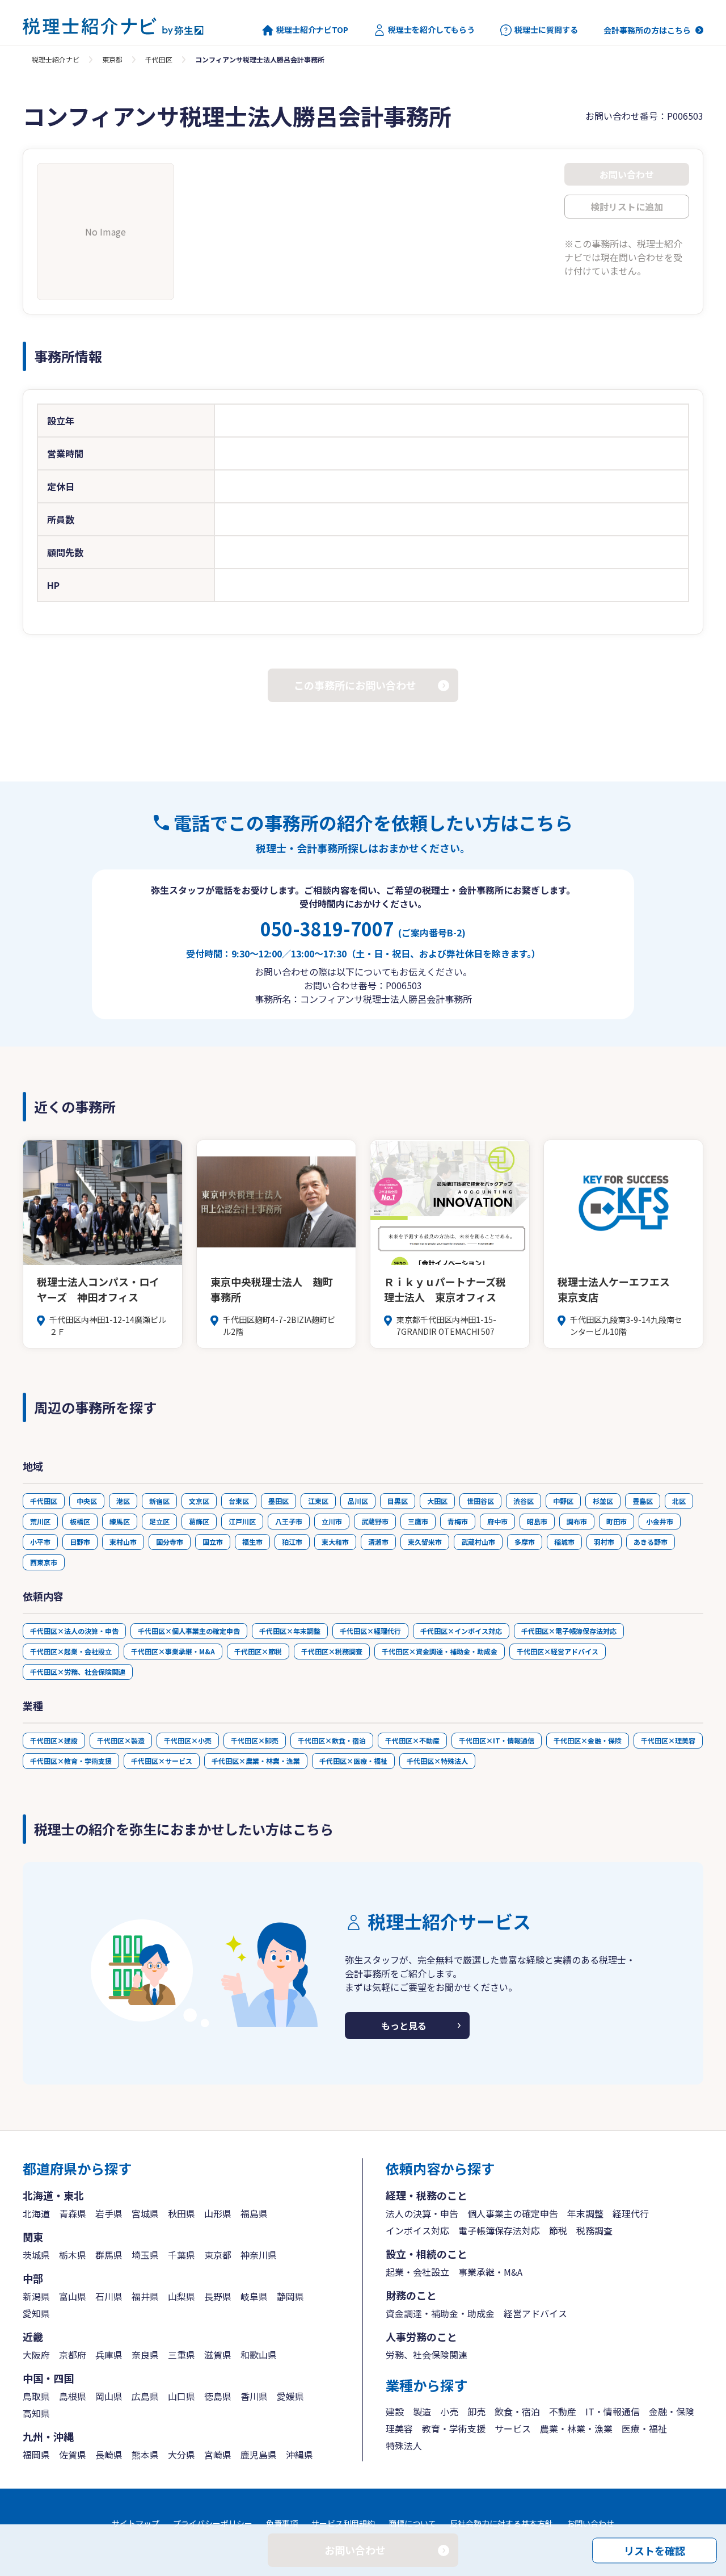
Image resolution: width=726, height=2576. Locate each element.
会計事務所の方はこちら (647, 30)
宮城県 (145, 2213)
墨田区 (278, 1501)
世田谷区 (480, 1501)
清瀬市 (378, 1542)
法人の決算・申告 (422, 2213)
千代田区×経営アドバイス (558, 1651)
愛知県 (36, 2313)
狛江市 (292, 1542)
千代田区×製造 (121, 1740)
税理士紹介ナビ (56, 59)
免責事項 (282, 2523)
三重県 (181, 2355)
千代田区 (159, 59)
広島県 (145, 2396)
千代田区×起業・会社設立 (71, 1651)
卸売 (476, 2411)
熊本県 (145, 2455)
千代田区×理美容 (668, 1740)
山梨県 (181, 2296)
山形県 (218, 2213)
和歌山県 (259, 2355)
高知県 (36, 2413)
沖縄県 (299, 2455)
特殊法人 (404, 2445)
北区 (679, 1501)
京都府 (73, 2355)
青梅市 (458, 1521)
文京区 (199, 1501)
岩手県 (109, 2213)
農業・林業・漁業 (576, 2428)
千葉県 (181, 2255)
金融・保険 (672, 2411)
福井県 (145, 2296)
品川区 (358, 1501)
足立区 (159, 1521)
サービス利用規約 (343, 2523)
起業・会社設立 (417, 2272)
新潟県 (36, 2296)
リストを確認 (655, 2550)
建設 (395, 2411)
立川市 (332, 1521)
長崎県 (109, 2455)
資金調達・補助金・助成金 (440, 2313)
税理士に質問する (546, 30)
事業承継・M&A (490, 2272)
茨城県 (36, 2255)
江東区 (318, 1501)
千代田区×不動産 (412, 1740)
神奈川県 (259, 2255)
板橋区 (80, 1521)
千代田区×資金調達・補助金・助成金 (440, 1651)
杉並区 (603, 1501)
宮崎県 (218, 2455)
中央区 (87, 1501)
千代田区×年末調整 (290, 1631)
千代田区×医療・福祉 (353, 1761)
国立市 (213, 1542)
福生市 (252, 1542)
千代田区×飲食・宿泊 (332, 1740)
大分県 (181, 2455)
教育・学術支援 (454, 2428)
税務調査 (594, 2230)
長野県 (218, 2296)
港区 (123, 1501)
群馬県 (109, 2255)
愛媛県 (290, 2396)
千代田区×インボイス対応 (461, 1631)
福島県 (254, 2213)
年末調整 (585, 2213)
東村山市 (123, 1542)
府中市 (497, 1521)
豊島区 (643, 1501)
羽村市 (604, 1542)
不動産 (563, 2411)
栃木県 (73, 2255)
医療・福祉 (644, 2428)
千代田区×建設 (54, 1740)
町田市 (617, 1521)
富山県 (73, 2296)
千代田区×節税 (258, 1651)
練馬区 (120, 1521)
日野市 (80, 1542)
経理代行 (631, 2213)
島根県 (73, 2396)
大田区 (437, 1501)
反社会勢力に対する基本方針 (501, 2523)
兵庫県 (109, 2355)
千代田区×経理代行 (370, 1631)
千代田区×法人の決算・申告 (74, 1631)
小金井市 (660, 1521)
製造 (422, 2411)
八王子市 (289, 1521)
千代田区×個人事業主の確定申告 (189, 1631)
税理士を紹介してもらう (431, 30)
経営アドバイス (535, 2313)
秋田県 (181, 2213)
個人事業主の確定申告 (513, 2213)
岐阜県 (254, 2296)
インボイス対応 (417, 2230)
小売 (449, 2411)
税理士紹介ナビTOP (312, 30)
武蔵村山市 (478, 1542)
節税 (558, 2230)
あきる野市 (651, 1542)
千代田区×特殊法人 (437, 1761)
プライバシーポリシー (213, 2523)
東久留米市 (425, 1542)
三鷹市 (418, 1521)
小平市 (40, 1542)
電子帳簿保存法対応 (499, 2230)
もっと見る (404, 2025)
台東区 (239, 1501)
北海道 (36, 2213)
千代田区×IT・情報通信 (497, 1740)
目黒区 (398, 1501)
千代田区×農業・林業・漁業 (256, 1761)
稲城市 (564, 1542)
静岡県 (290, 2296)
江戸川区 (242, 1521)
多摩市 (525, 1542)
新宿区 (159, 1501)
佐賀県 (73, 2455)
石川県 (109, 2296)
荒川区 (40, 1521)
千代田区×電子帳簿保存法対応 (569, 1631)
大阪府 (36, 2355)
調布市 (577, 1521)
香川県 (254, 2396)
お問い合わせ (590, 2523)
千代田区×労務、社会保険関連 (78, 1672)
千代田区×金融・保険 (588, 1740)
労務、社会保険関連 (427, 2355)
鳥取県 (36, 2396)
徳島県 (218, 2396)
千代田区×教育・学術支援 (71, 1761)
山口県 (181, 2396)
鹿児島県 (259, 2455)
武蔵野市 (375, 1521)
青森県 (73, 2213)
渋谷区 (524, 1501)
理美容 (399, 2428)
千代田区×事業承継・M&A (173, 1651)
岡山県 (109, 2396)
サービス (513, 2428)
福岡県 (36, 2455)
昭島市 (537, 1521)
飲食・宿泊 (517, 2411)
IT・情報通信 (613, 2411)
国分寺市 (170, 1542)
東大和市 (335, 1542)
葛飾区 (199, 1521)
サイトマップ (136, 2523)
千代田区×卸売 (255, 1740)
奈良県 (145, 2355)
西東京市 (44, 1562)
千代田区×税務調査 (332, 1651)
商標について (412, 2523)
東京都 (112, 59)
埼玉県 (145, 2255)
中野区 (563, 1501)
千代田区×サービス (162, 1761)
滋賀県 (218, 2355)
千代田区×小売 (188, 1740)
